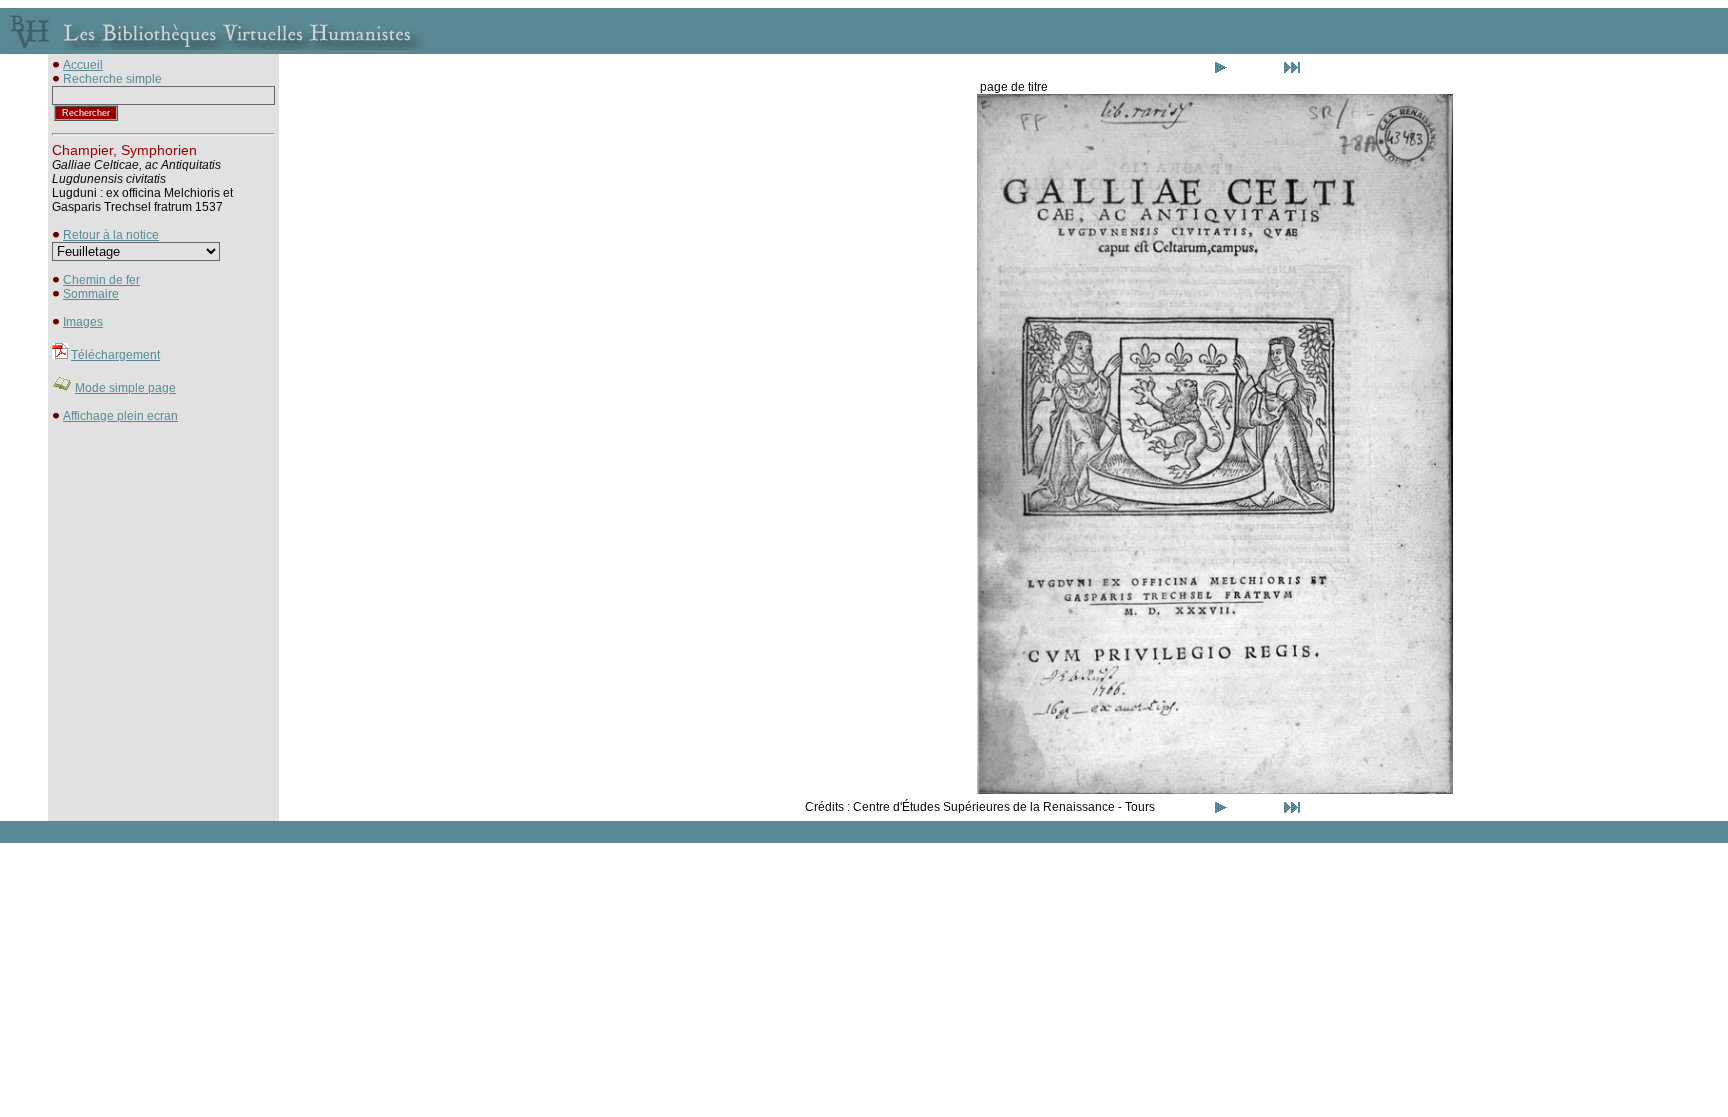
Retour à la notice (111, 235)
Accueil (83, 65)
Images (83, 322)
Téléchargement (115, 355)
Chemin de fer (101, 280)
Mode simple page (125, 388)
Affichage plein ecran (120, 416)
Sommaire (91, 294)
